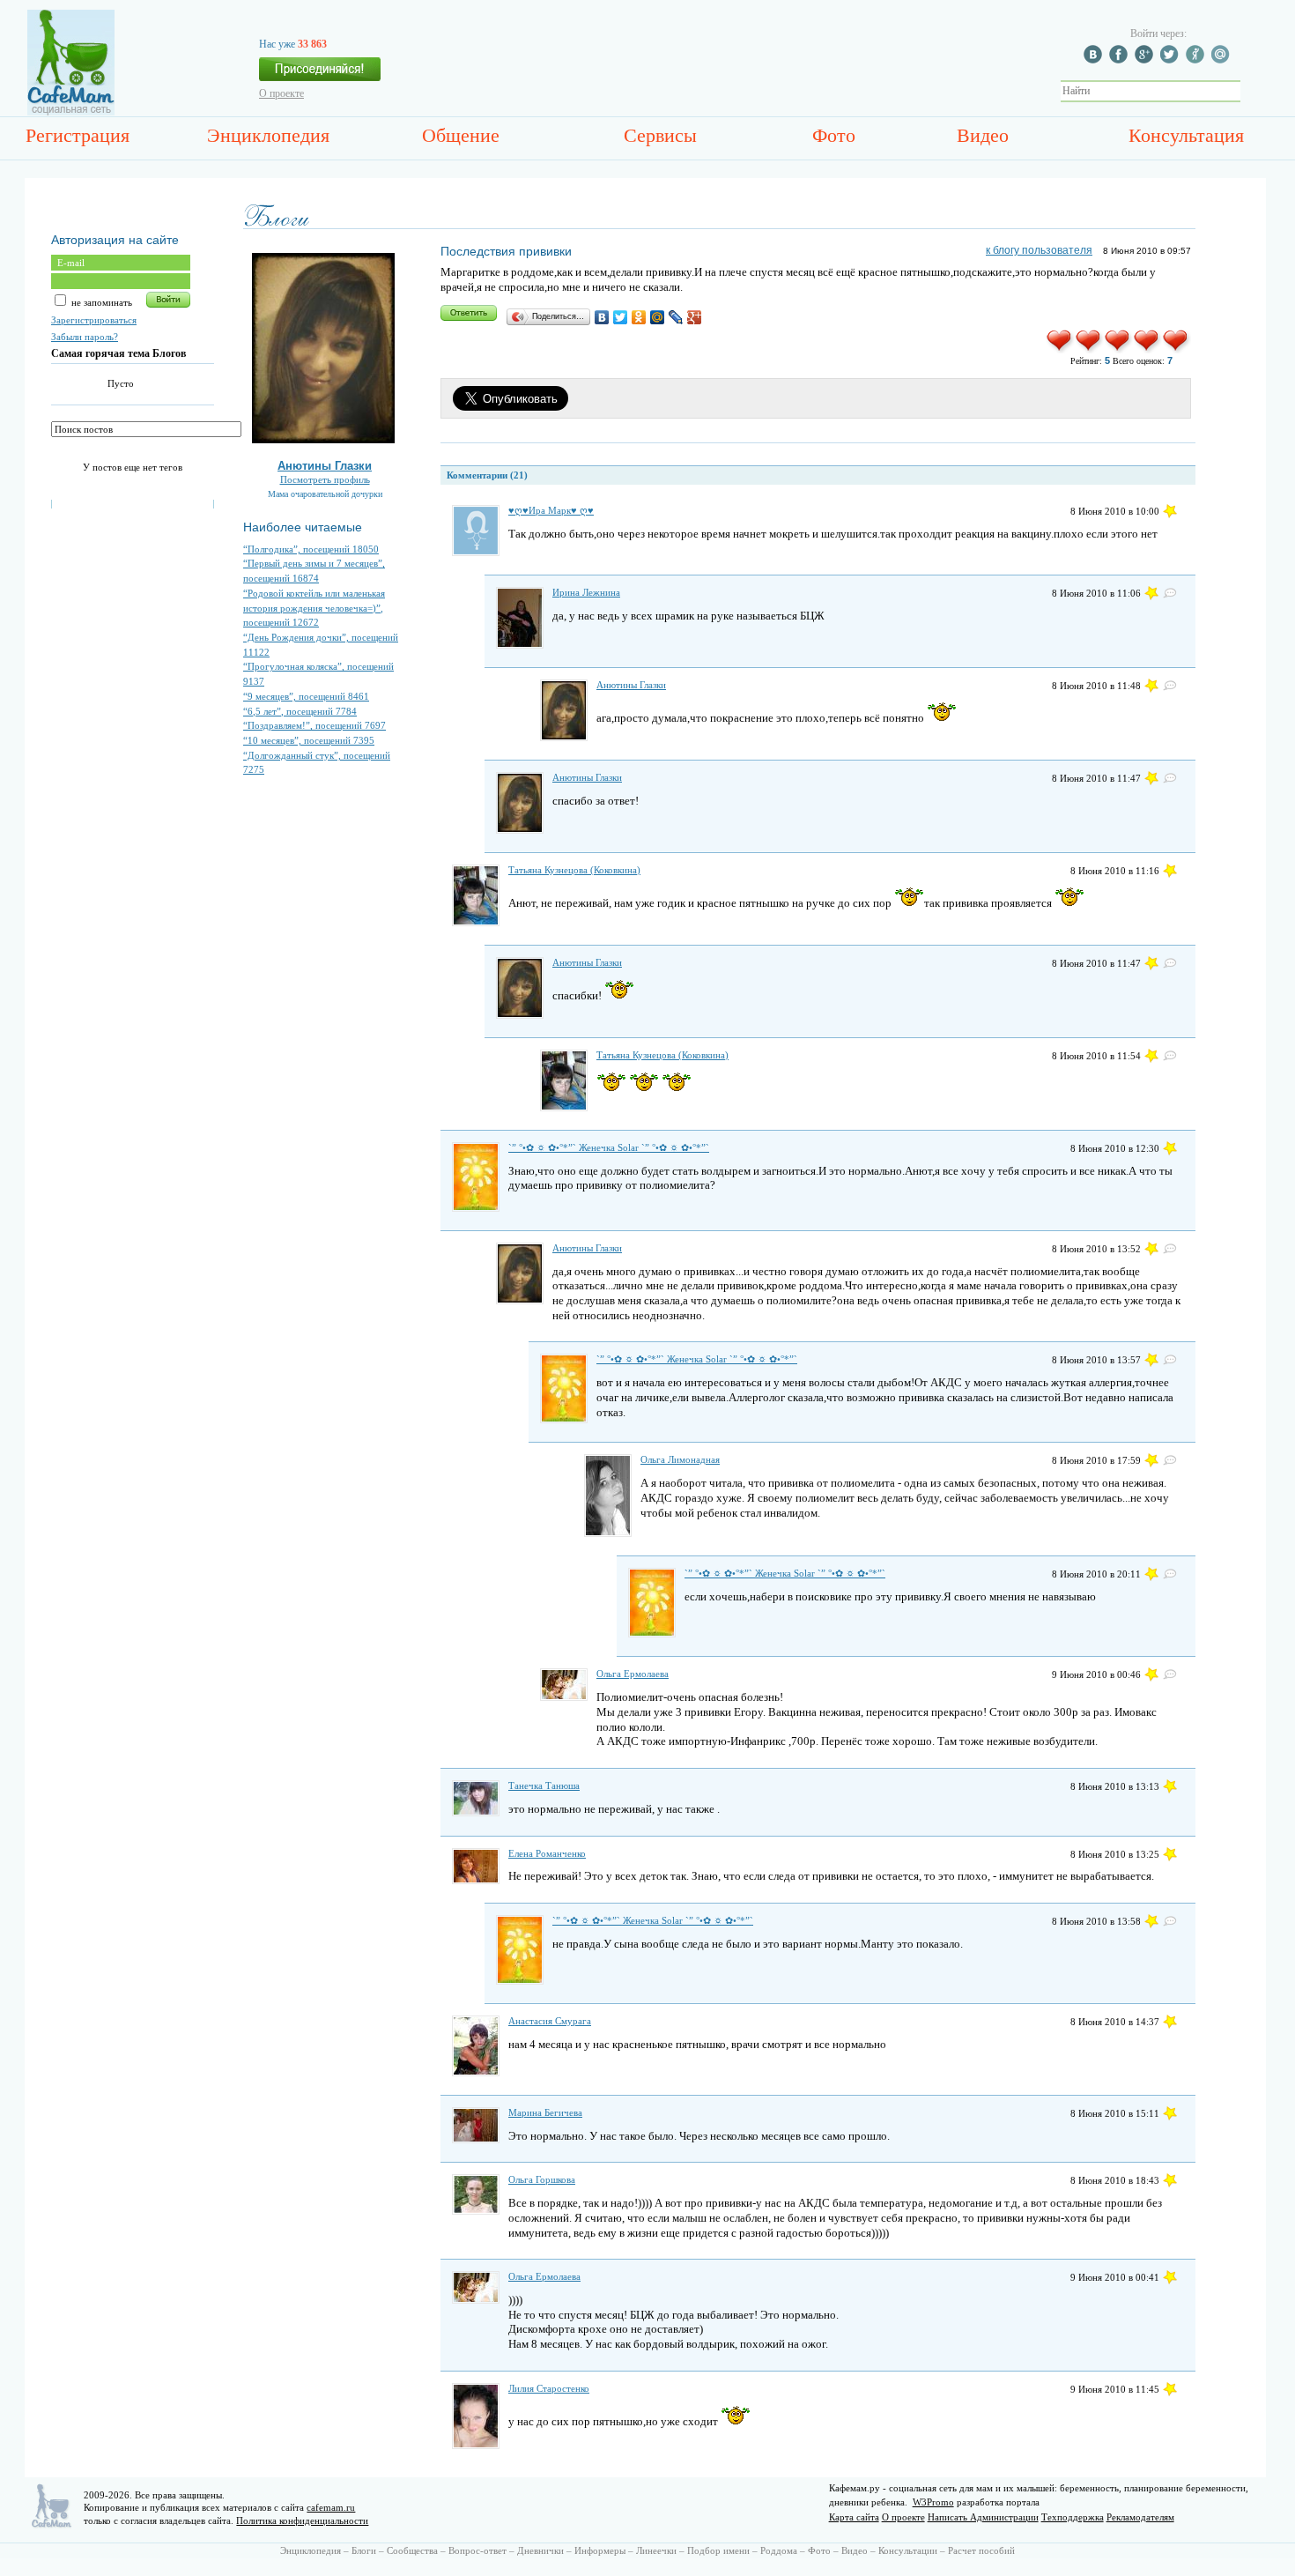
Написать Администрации (983, 2517)
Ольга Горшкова (542, 2179)
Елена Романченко (547, 1853)
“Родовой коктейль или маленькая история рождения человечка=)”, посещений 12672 (314, 608)
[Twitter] (621, 317)
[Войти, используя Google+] (1146, 60)
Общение (461, 135)
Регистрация (78, 135)
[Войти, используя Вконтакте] (1095, 60)
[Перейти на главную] (71, 112)
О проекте (281, 93)
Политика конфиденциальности (302, 2520)
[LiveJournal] (676, 317)
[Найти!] (1250, 91)
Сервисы (660, 135)
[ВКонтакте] (602, 317)
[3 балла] (1118, 350)
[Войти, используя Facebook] (1121, 60)
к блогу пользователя (1039, 250)
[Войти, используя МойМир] (1223, 60)
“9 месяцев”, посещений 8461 (306, 696)
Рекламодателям (1140, 2517)
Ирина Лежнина (586, 592)
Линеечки (656, 2550)
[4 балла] (1147, 350)
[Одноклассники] (639, 317)
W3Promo (933, 2502)
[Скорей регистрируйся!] (320, 74)
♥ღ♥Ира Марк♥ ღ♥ (551, 510)
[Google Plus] (695, 317)
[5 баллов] (1177, 350)
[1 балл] (1060, 350)
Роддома (779, 2550)
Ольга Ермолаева (633, 1674)
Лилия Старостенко (549, 2388)
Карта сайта (854, 2517)
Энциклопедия (268, 135)
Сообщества (412, 2550)
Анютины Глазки (325, 466)
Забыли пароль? (85, 337)
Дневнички (540, 2550)
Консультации (908, 2550)
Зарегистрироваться (94, 320)
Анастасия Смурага (550, 2021)
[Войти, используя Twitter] (1172, 60)
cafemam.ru (331, 2507)
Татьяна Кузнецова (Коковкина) (574, 870)
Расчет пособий (981, 2550)
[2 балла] (1089, 350)
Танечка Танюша (544, 1785)
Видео (983, 135)
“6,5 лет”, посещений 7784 (300, 711)
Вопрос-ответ (477, 2550)
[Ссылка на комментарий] (1170, 511)
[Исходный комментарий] (1170, 593)
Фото (834, 135)
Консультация (1186, 135)
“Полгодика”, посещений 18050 (311, 549)
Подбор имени (718, 2550)
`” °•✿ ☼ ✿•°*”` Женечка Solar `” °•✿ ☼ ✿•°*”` (609, 1147)
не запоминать (100, 302)
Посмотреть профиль (325, 479)
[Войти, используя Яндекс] (1197, 60)
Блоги (364, 2550)
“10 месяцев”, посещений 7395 (309, 740)
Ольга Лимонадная (680, 1459)
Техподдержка (1073, 2517)
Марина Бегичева (545, 2112)
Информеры (600, 2550)
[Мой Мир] (658, 317)
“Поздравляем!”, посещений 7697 (314, 725)
